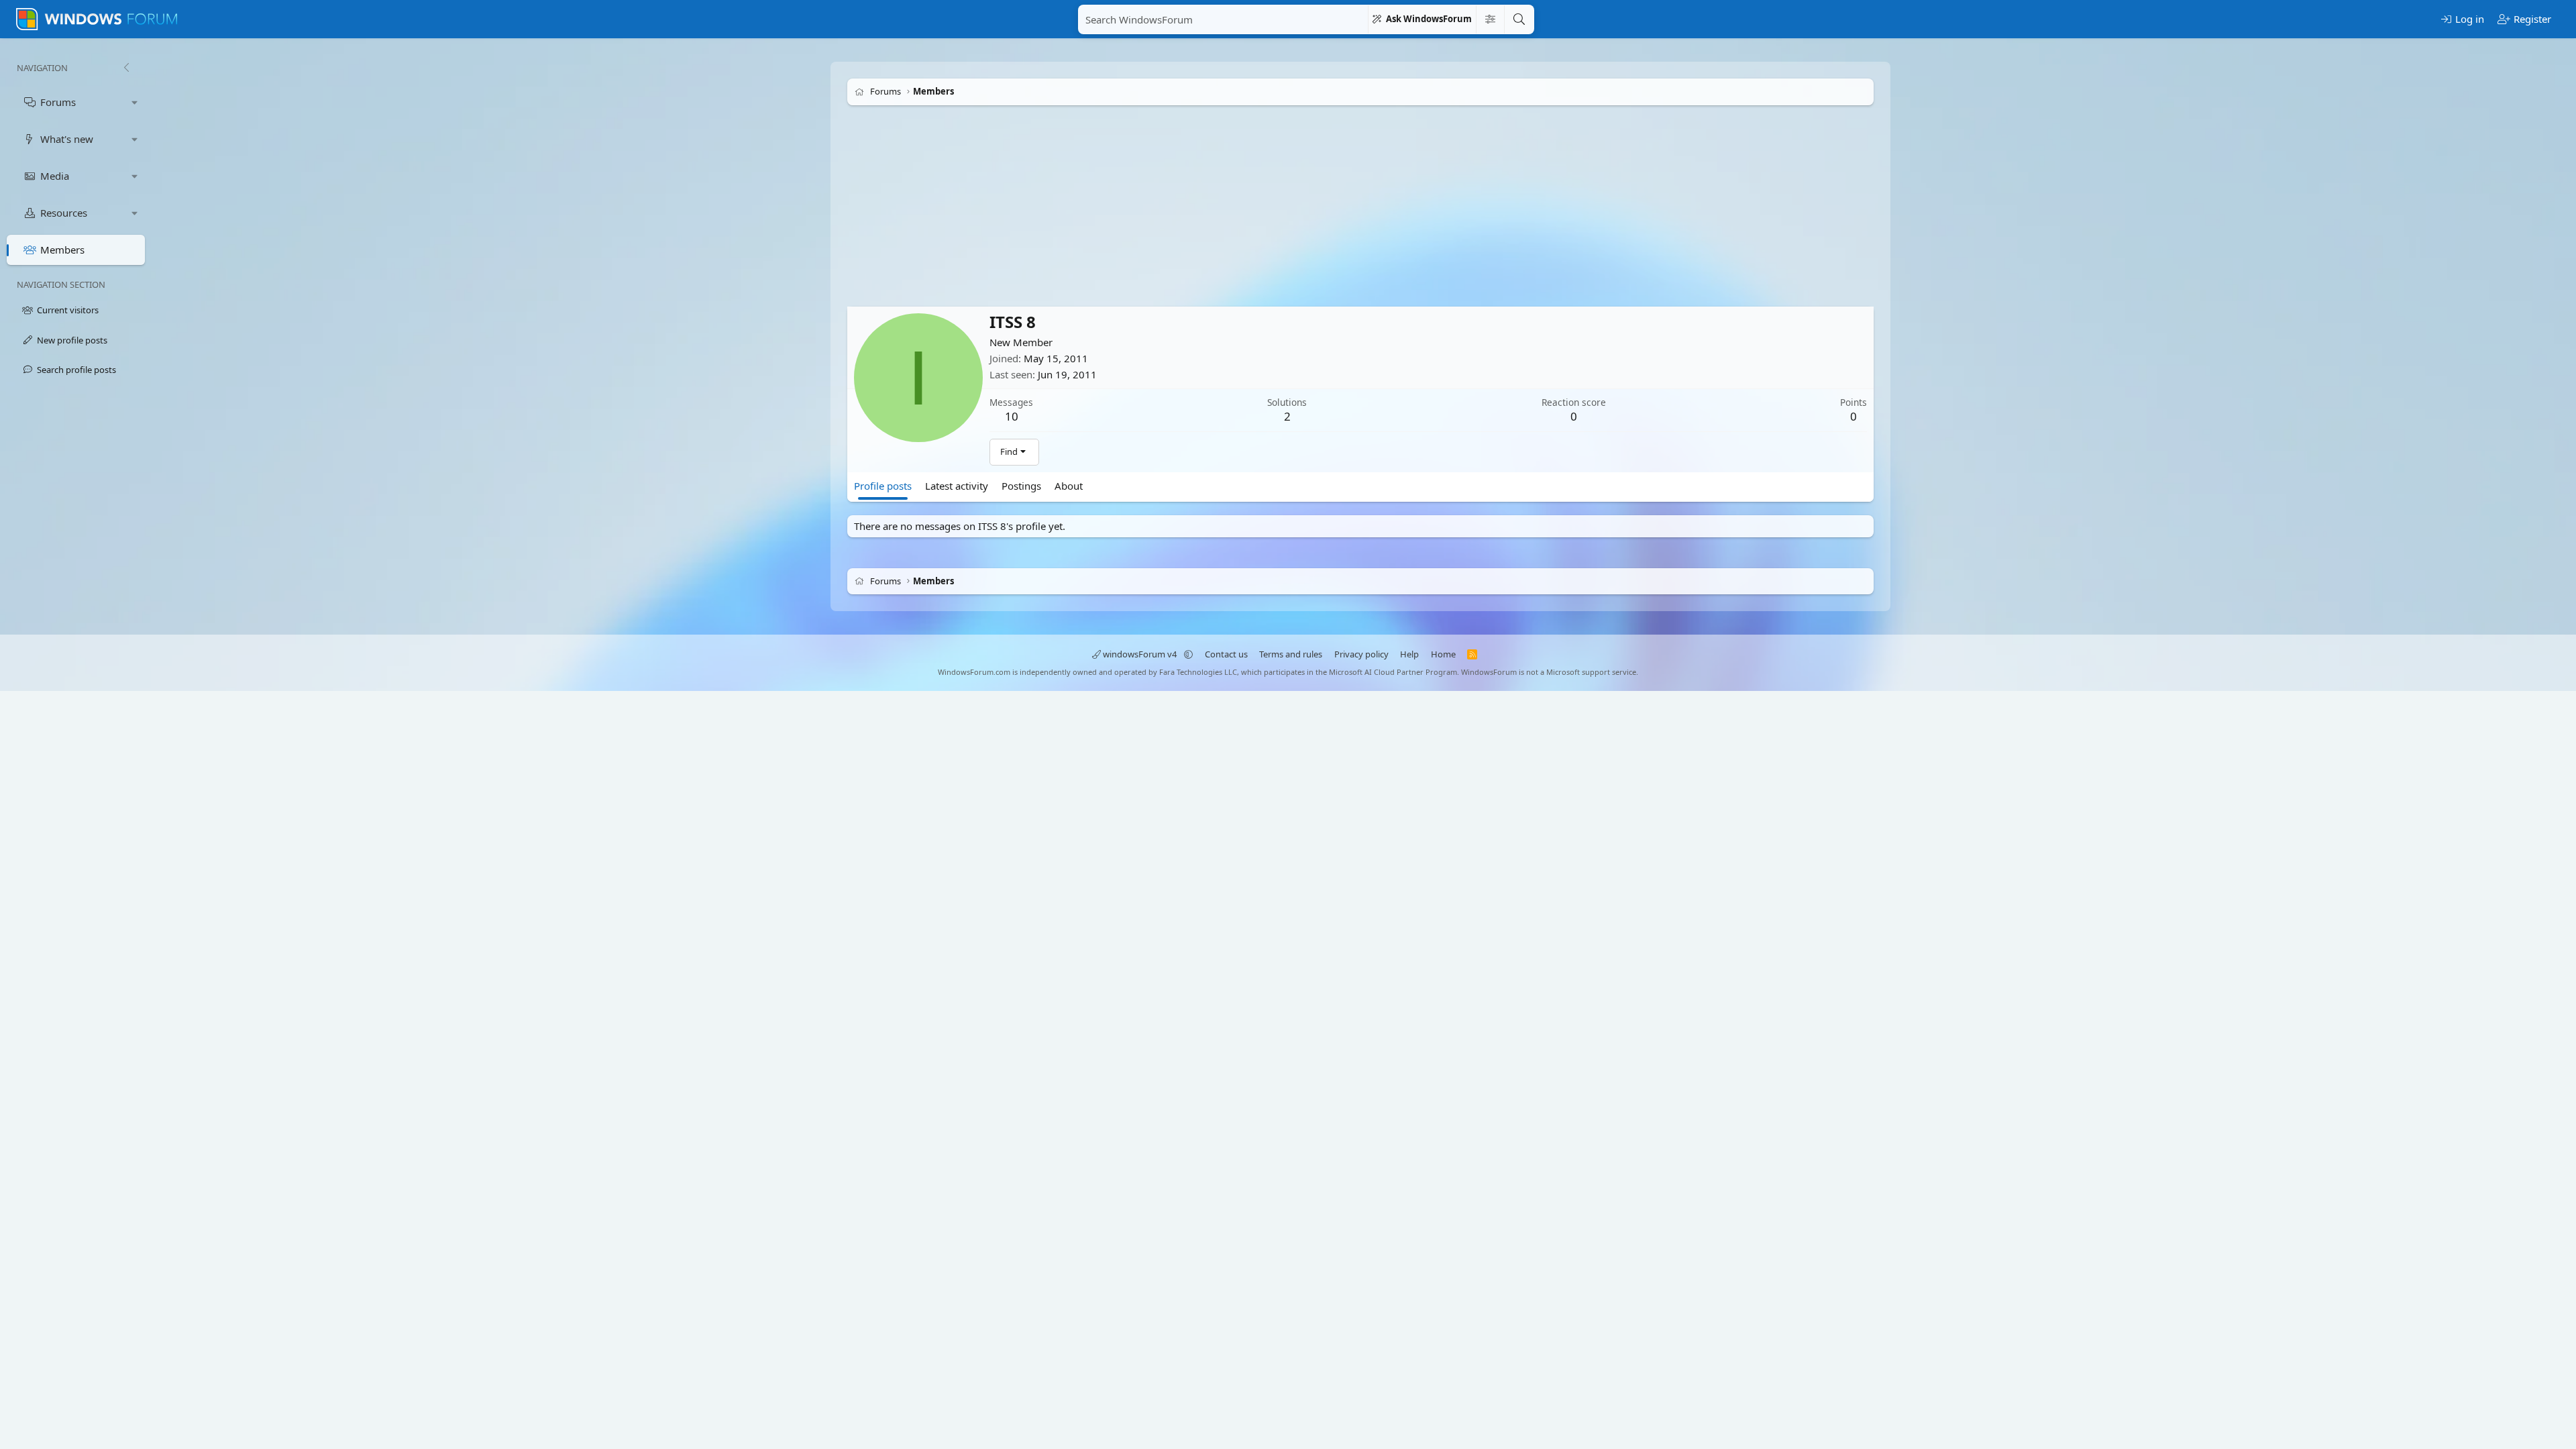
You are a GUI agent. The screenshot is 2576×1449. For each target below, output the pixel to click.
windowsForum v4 (1140, 654)
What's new (67, 139)
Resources (64, 213)
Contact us (1226, 654)
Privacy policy (1361, 654)
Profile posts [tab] (883, 486)
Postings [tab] (1021, 486)
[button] (135, 102)
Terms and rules (1291, 654)
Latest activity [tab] (957, 486)
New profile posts (72, 340)
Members (62, 250)
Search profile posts (76, 370)
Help (1409, 654)
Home (1443, 654)
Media (55, 176)
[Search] (1519, 19)
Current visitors (68, 310)
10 (1012, 416)
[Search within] (1490, 19)
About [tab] (1069, 486)
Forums (58, 102)
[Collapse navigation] (126, 68)
